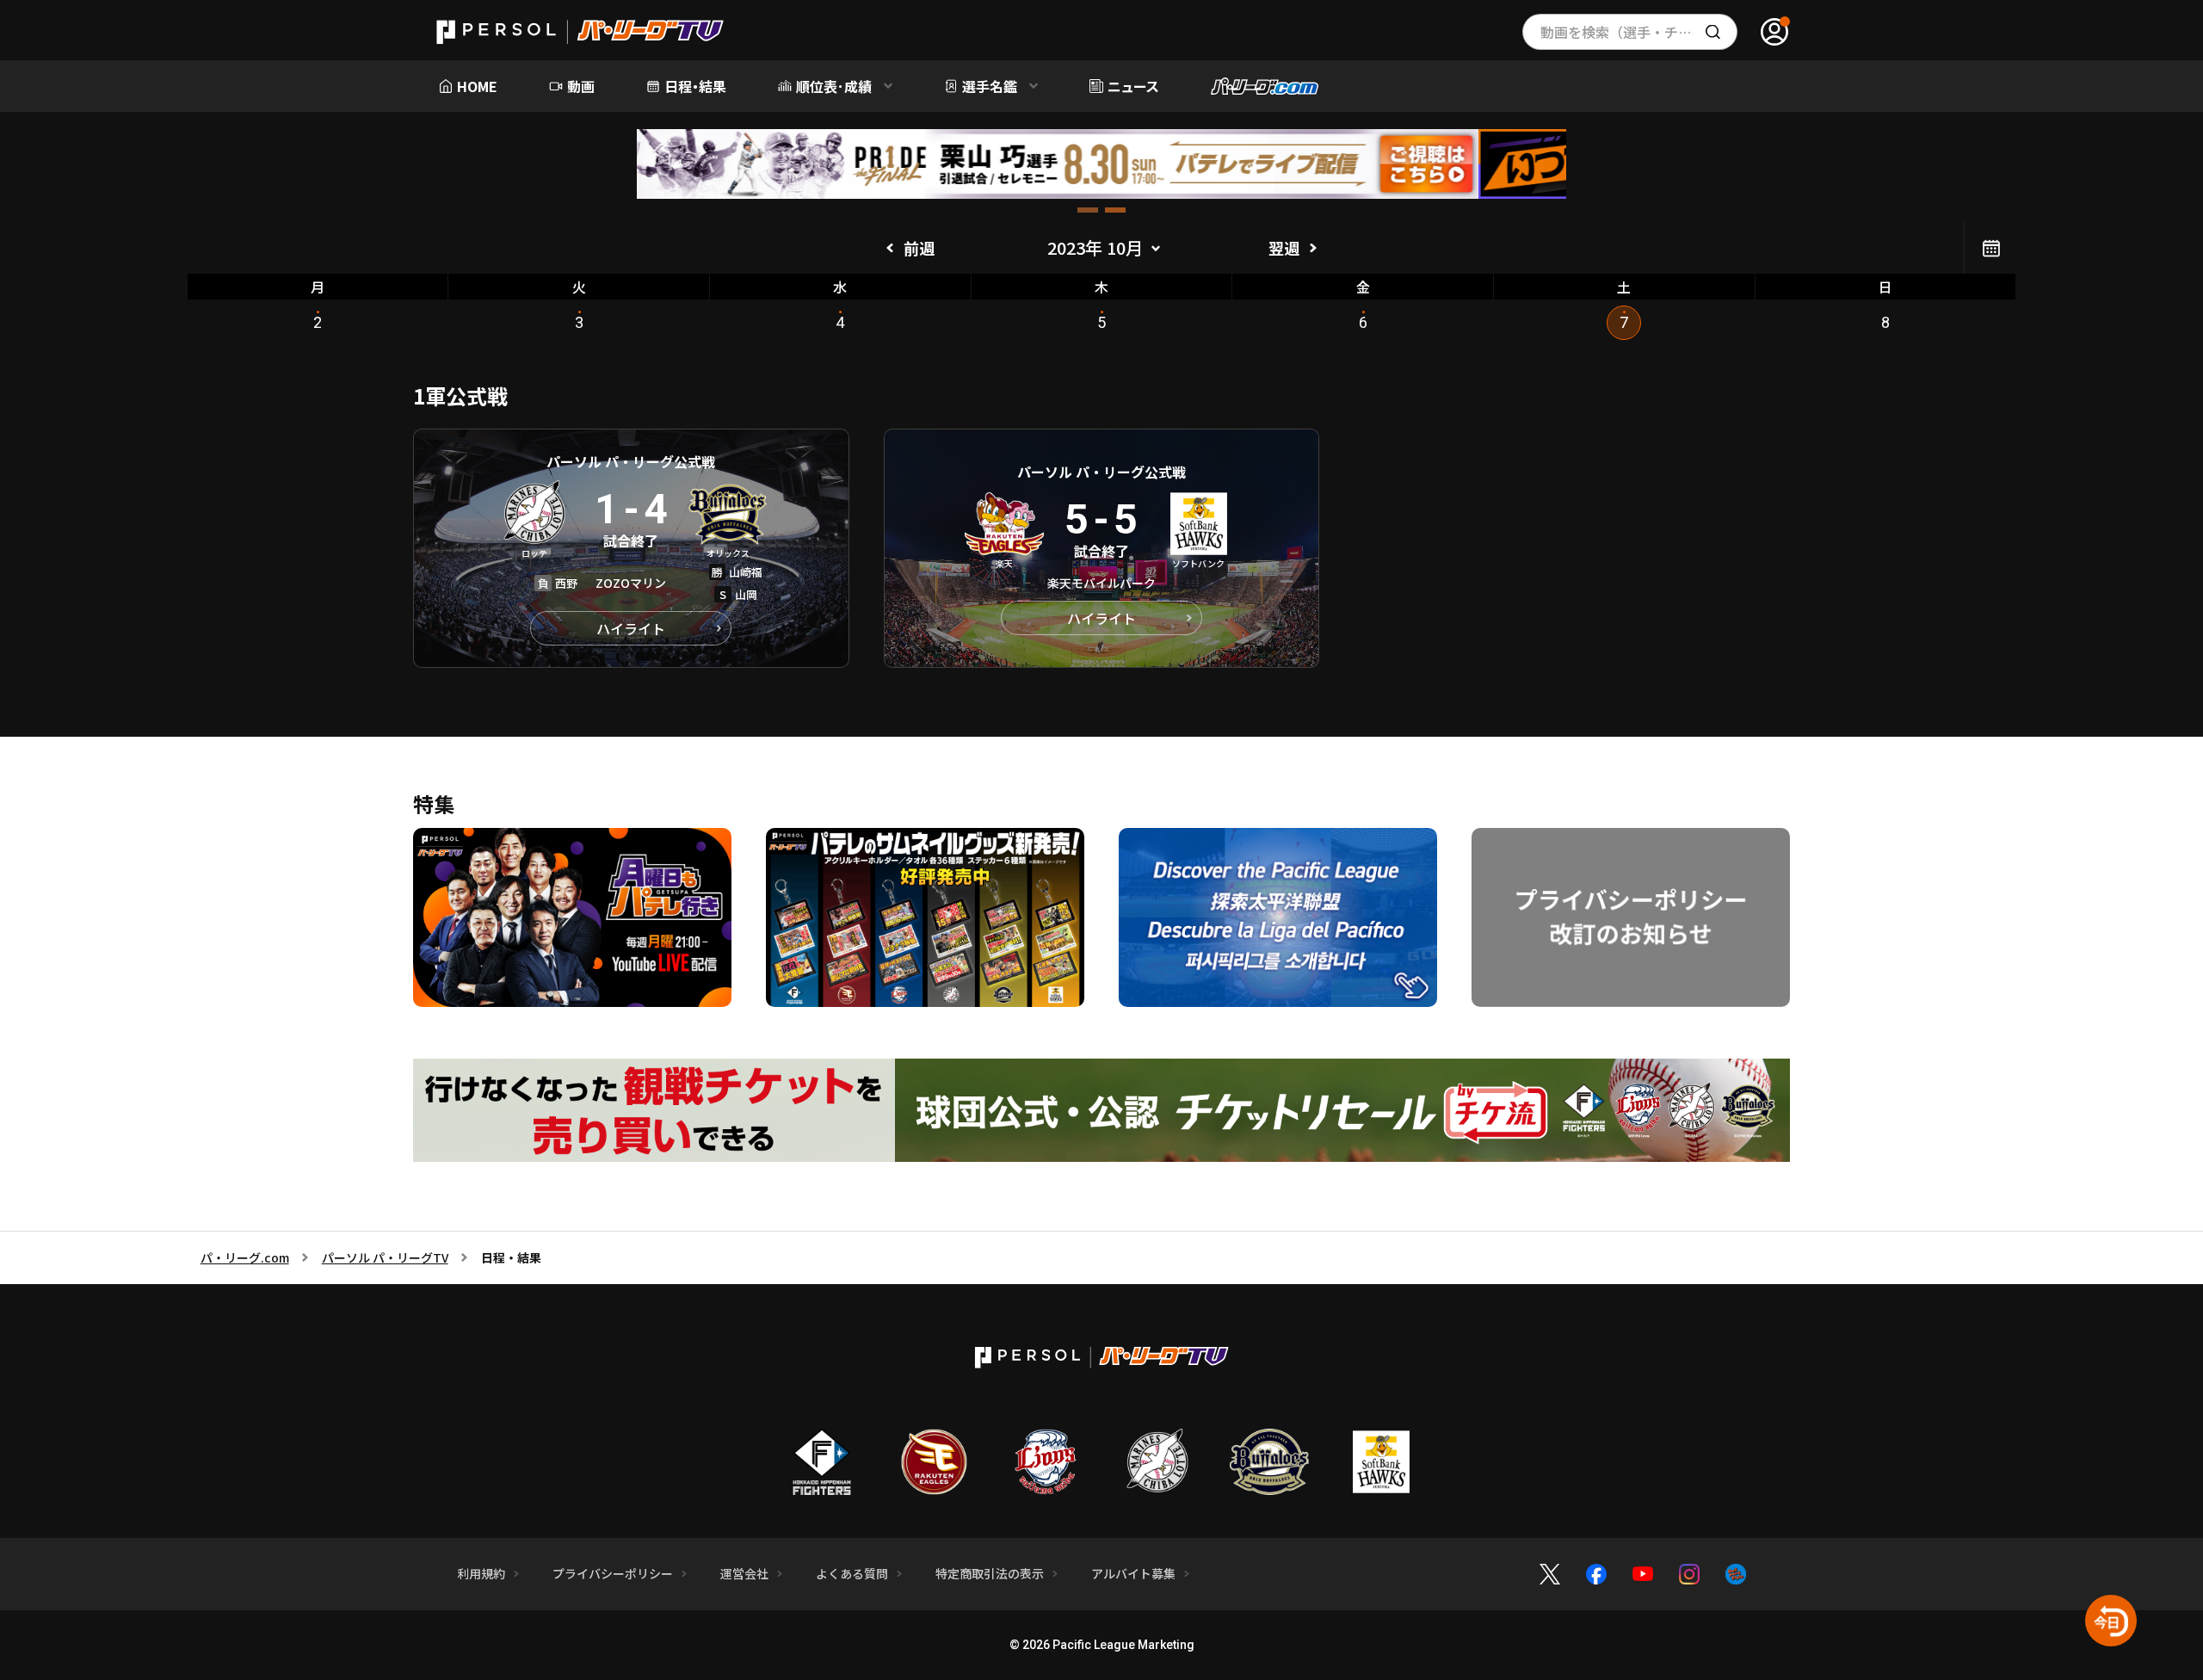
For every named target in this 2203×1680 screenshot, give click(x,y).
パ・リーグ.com (245, 1257)
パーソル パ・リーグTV (385, 1257)
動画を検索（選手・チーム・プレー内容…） (1639, 32)
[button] (1088, 210)
